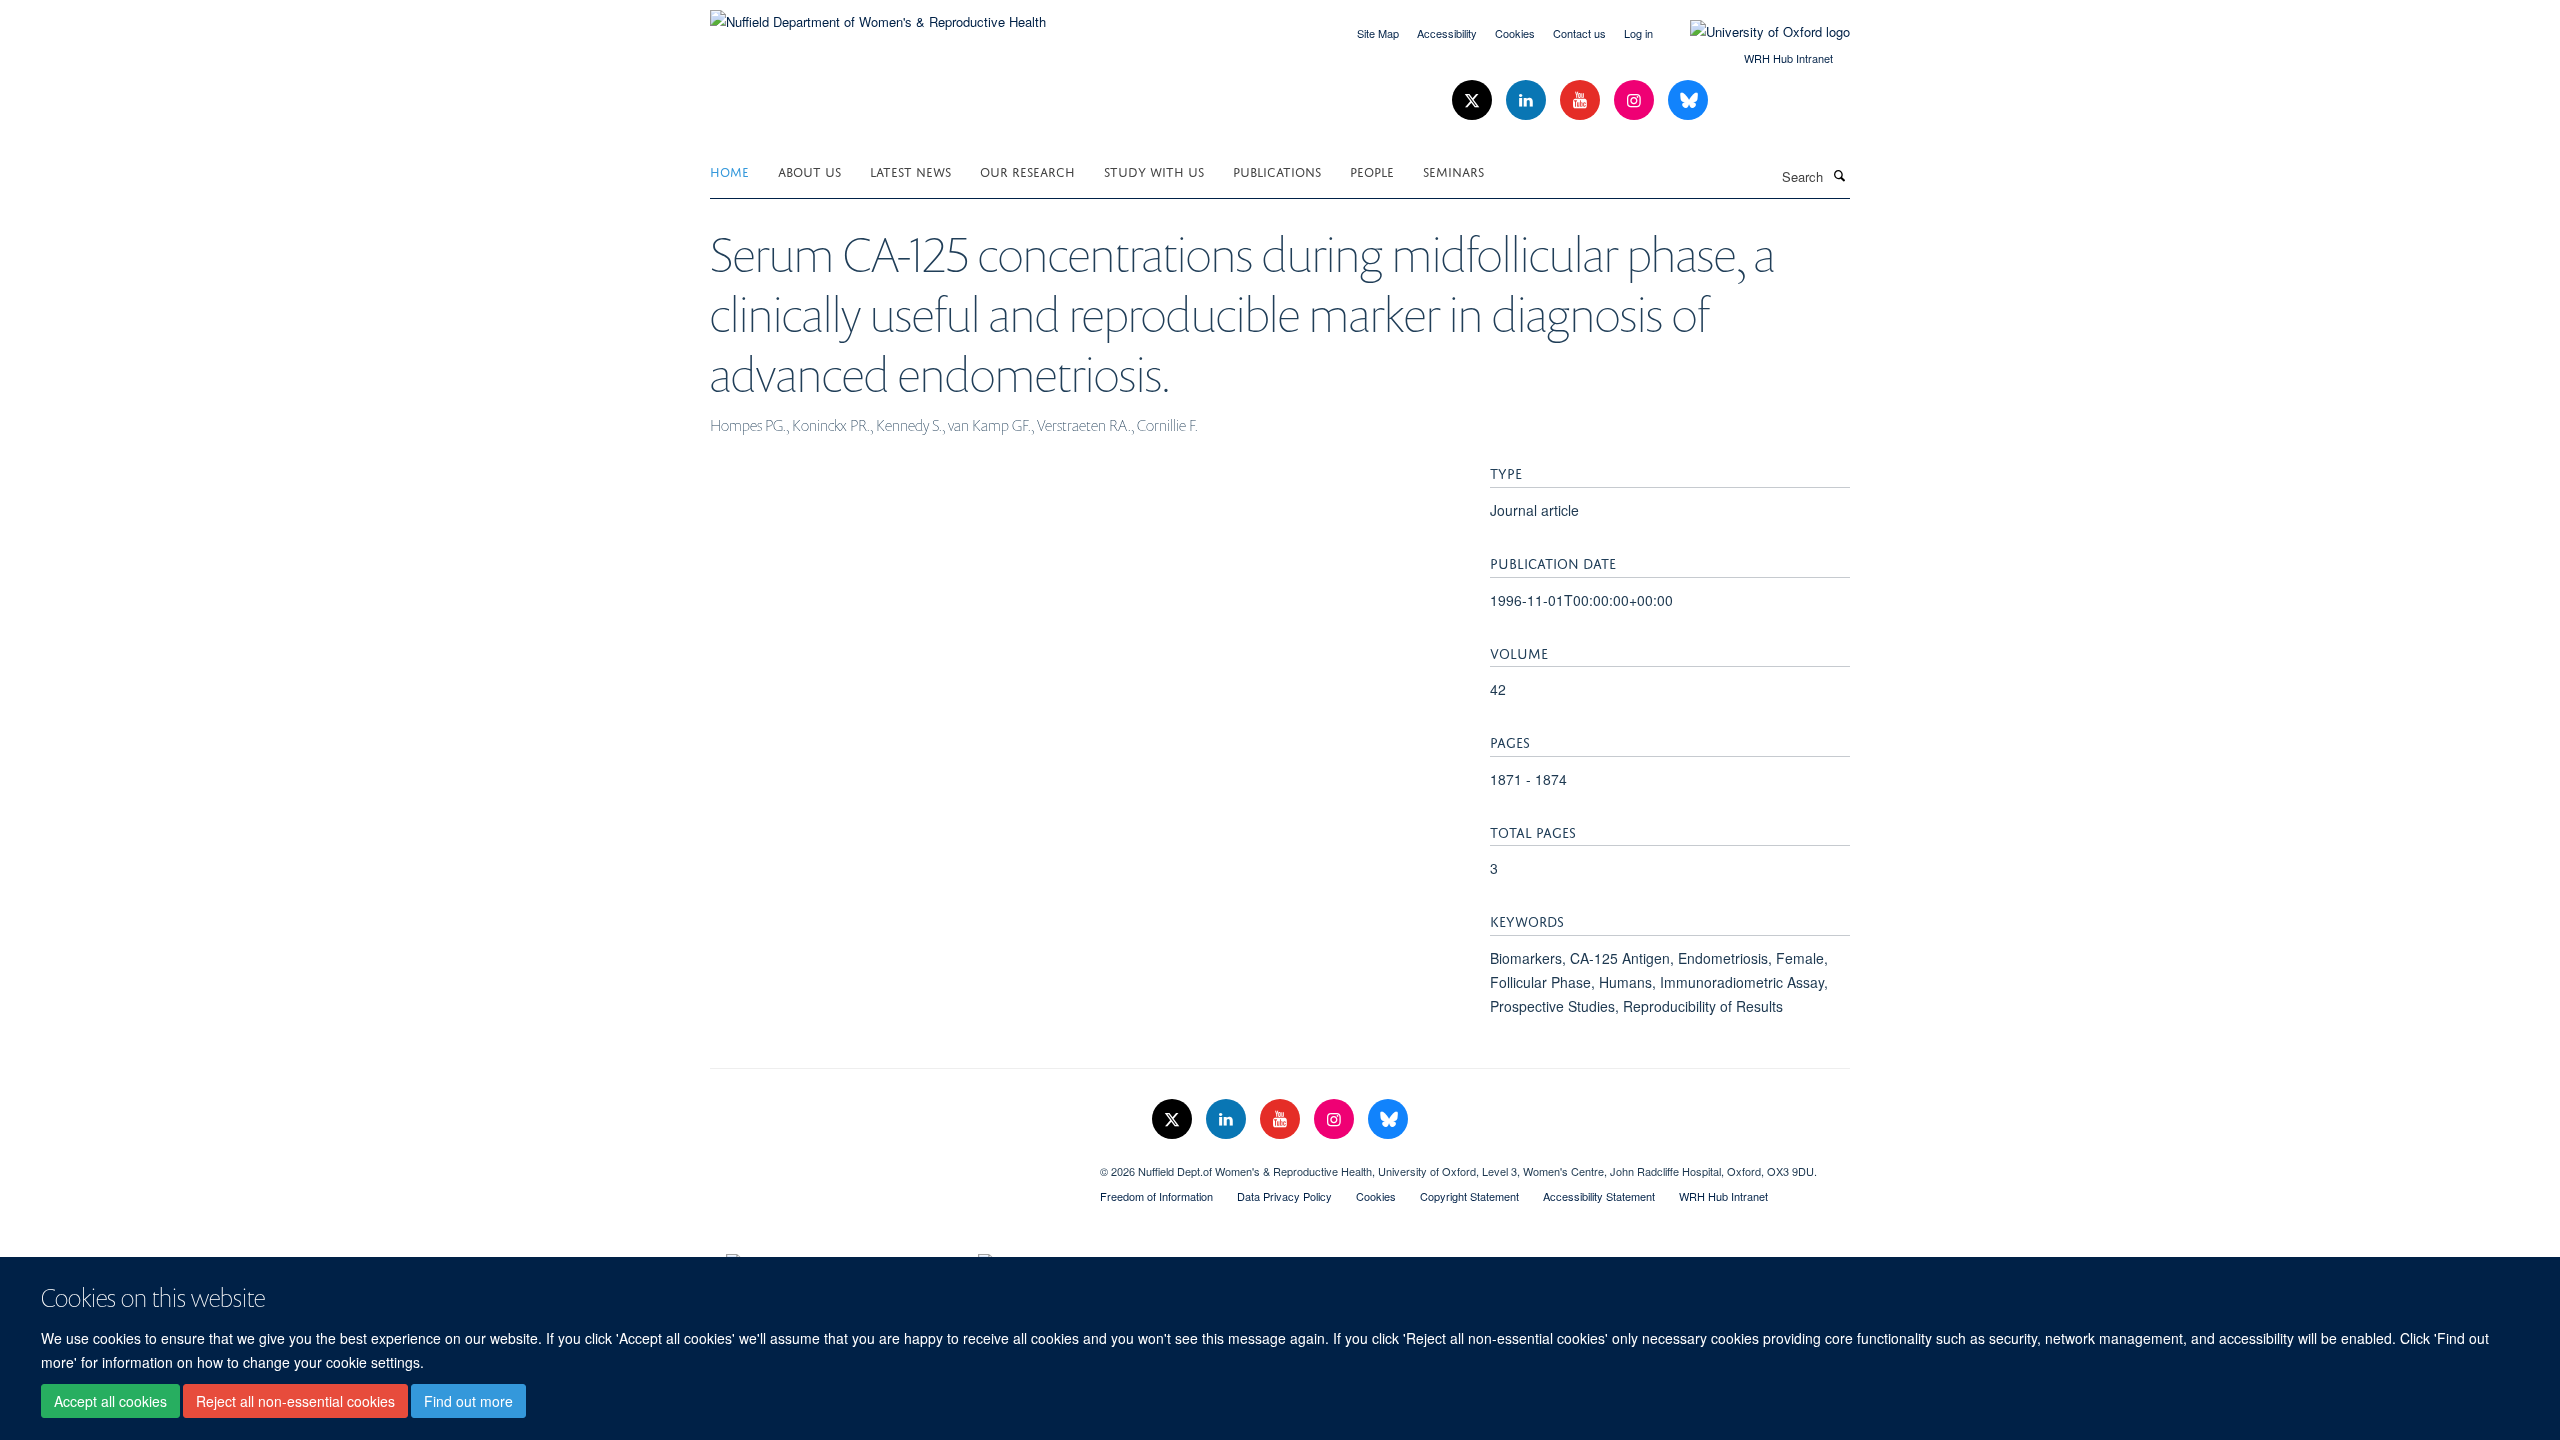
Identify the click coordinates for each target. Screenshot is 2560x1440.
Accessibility (1447, 33)
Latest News (910, 170)
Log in (1638, 33)
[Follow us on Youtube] (1582, 100)
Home (729, 170)
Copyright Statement (1469, 1196)
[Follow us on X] (1474, 100)
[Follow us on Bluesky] (1688, 100)
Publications (1277, 170)
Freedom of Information (1156, 1196)
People (1372, 170)
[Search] (1839, 175)
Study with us (1154, 170)
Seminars (1453, 170)
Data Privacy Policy (1284, 1196)
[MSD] (890, 1164)
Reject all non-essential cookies (295, 1401)
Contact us (1579, 33)
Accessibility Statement (1599, 1196)
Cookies (1515, 33)
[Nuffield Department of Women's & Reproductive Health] (878, 14)
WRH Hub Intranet (1788, 58)
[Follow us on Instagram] (1636, 100)
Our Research (1027, 170)
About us (809, 170)
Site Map (1378, 33)
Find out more (468, 1401)
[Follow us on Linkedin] (1528, 100)
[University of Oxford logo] (1755, 32)
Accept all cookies (110, 1401)
